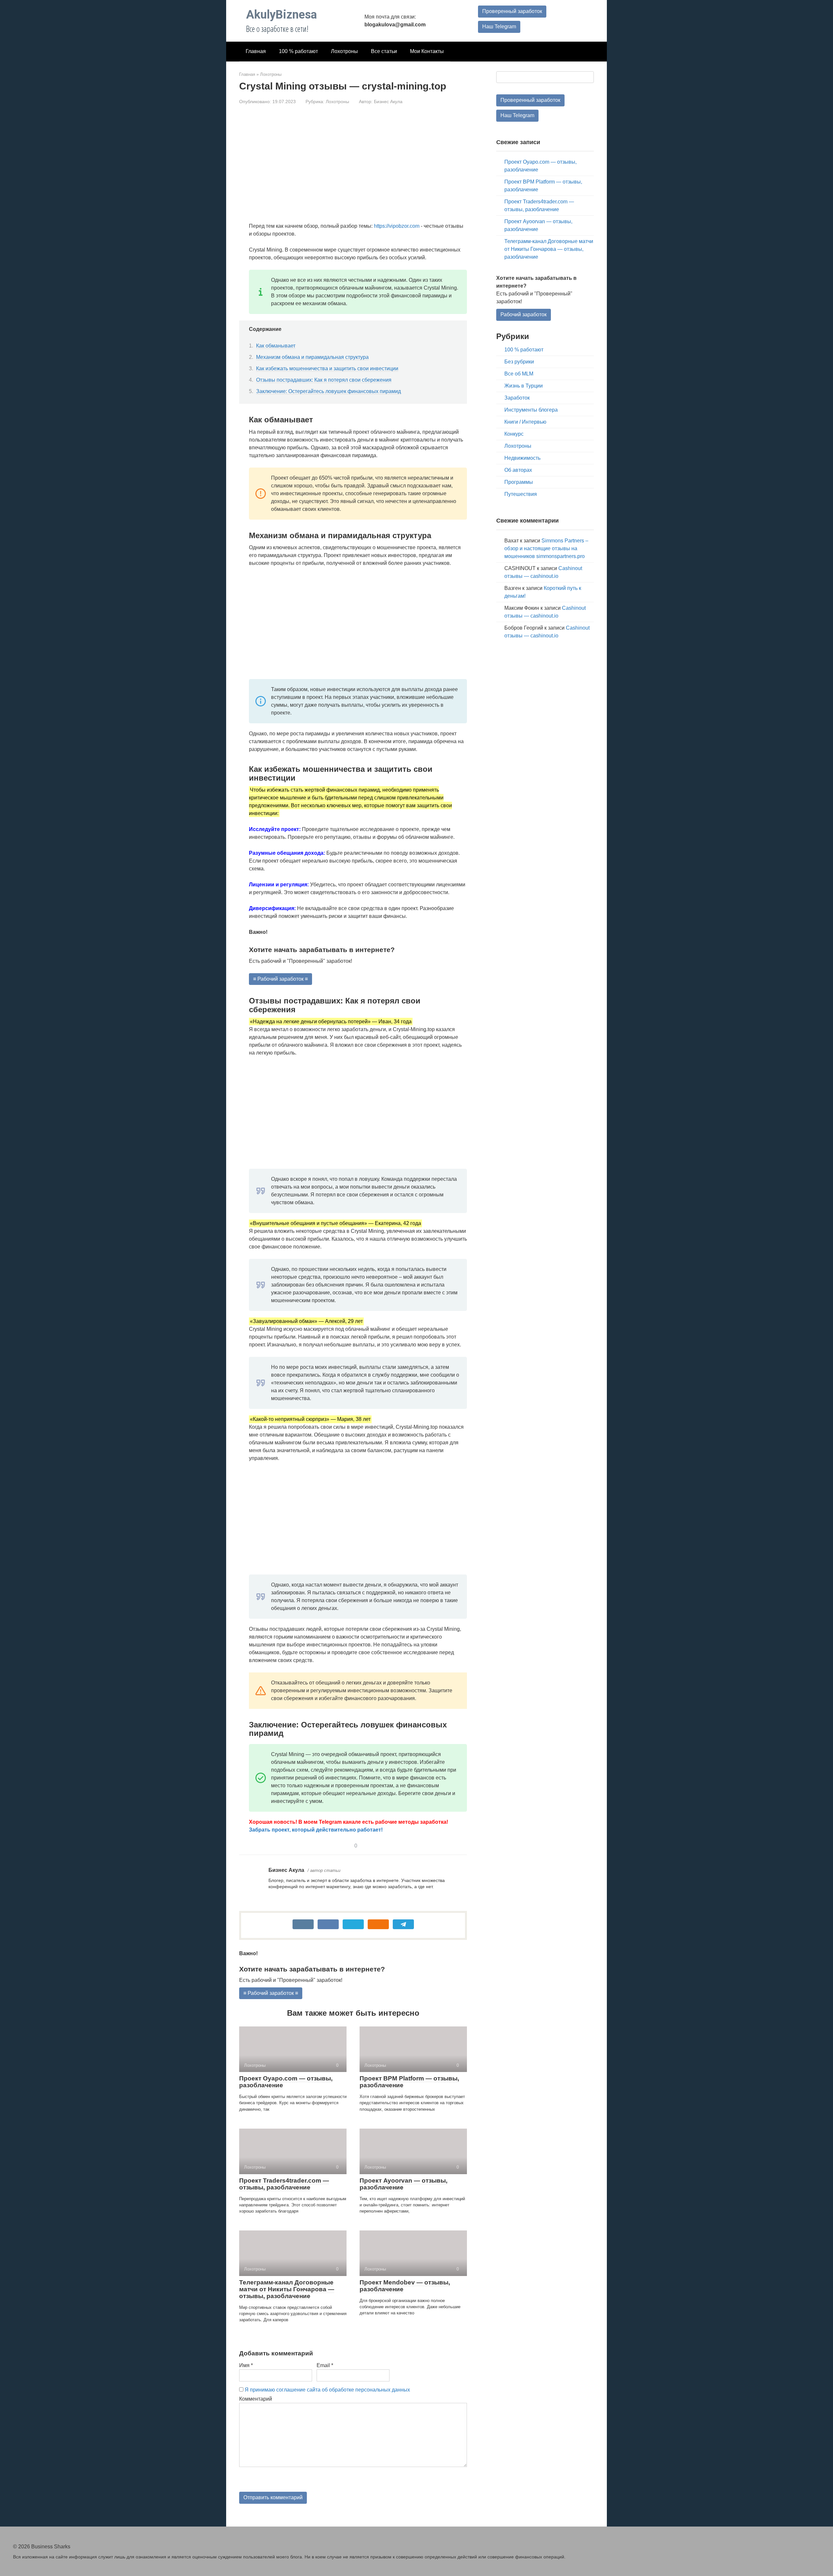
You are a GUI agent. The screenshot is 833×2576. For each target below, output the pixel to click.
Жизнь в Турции (524, 386)
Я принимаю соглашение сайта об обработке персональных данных (327, 2390)
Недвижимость (522, 458)
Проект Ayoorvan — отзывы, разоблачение (403, 2184)
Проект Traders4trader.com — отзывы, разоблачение (284, 2184)
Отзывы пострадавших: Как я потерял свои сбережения (324, 380)
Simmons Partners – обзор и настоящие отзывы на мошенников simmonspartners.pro (546, 548)
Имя (246, 2365)
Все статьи (384, 51)
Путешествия (521, 494)
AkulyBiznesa (281, 15)
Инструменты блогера (531, 410)
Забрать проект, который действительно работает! (316, 1830)
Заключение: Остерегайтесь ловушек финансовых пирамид (328, 391)
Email (325, 2365)
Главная (256, 51)
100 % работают (298, 51)
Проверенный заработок (512, 11)
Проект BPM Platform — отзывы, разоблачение (409, 2082)
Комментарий (256, 2399)
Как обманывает (276, 346)
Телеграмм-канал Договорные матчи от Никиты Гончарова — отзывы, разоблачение (287, 2289)
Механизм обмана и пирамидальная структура (312, 357)
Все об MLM (519, 374)
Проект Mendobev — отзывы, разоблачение (405, 2286)
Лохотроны (344, 51)
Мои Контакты (427, 51)
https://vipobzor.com (397, 226)
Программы (519, 482)
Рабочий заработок (524, 314)
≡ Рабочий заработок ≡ (280, 979)
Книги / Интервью (525, 422)
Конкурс (514, 434)
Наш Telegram (499, 27)
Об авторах (518, 470)
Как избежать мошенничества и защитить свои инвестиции (327, 368)
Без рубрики (519, 362)
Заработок (517, 398)
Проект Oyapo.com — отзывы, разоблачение (286, 2082)
